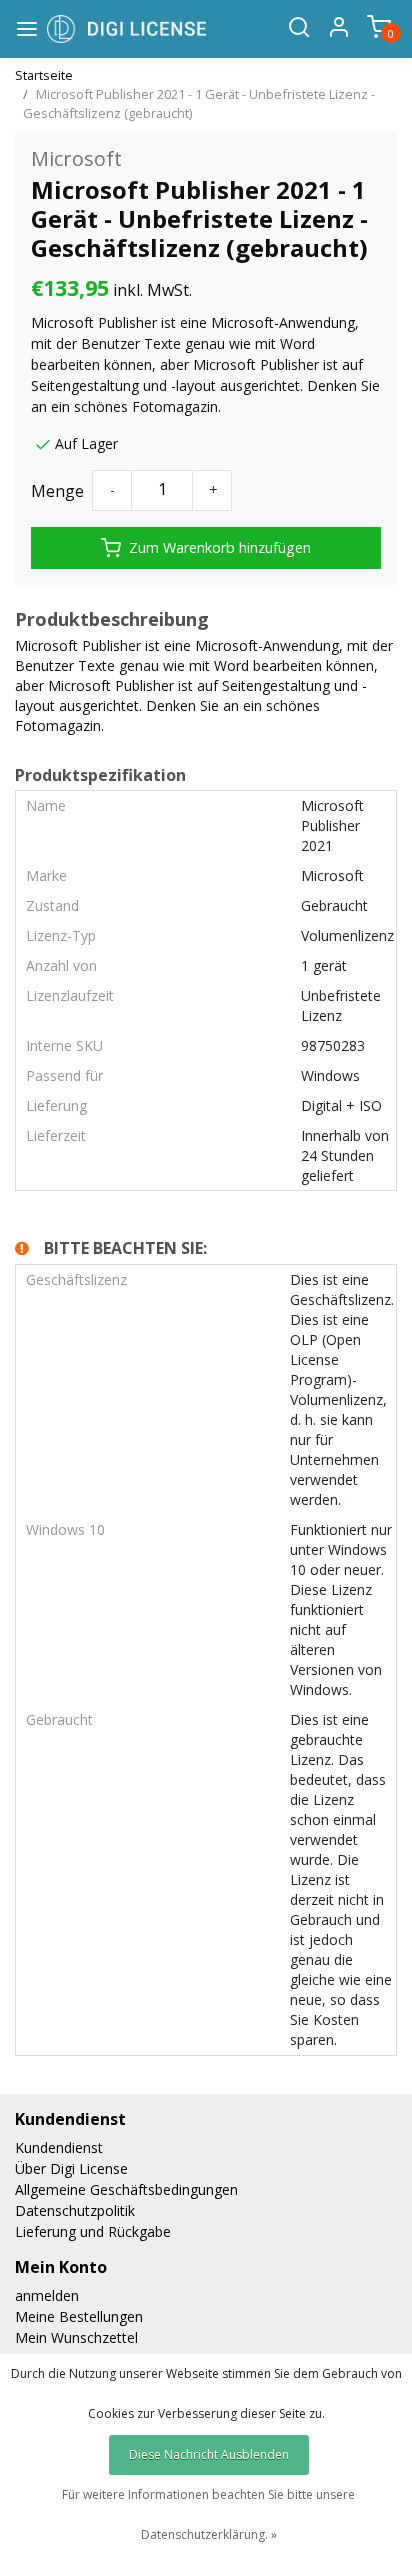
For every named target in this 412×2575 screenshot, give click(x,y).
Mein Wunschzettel (76, 2337)
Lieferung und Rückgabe (93, 2231)
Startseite (44, 75)
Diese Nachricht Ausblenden (209, 2454)
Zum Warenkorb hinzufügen (220, 547)
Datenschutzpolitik (75, 2210)
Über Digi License (71, 2168)
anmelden (47, 2295)
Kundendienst (59, 2147)
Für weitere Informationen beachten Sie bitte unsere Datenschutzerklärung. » (208, 2514)
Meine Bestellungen (79, 2316)
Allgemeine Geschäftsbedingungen (126, 2189)
